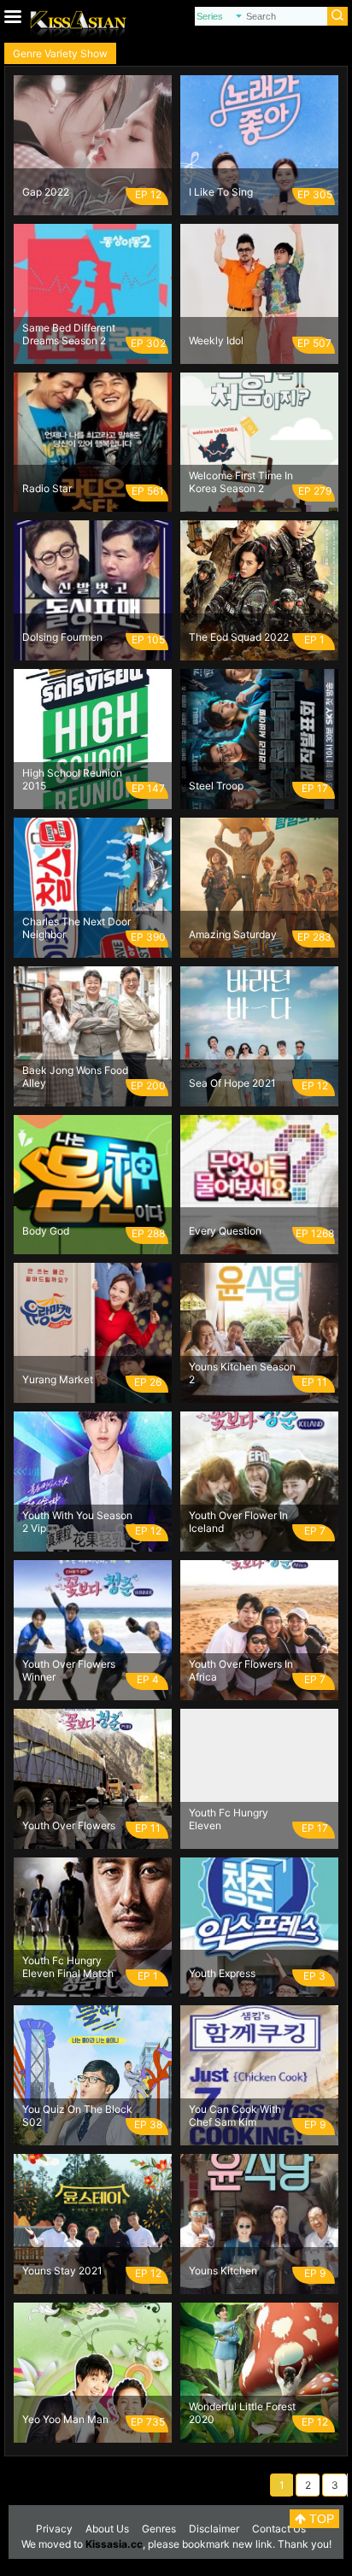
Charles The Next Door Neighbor (76, 928)
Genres (159, 2529)
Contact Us (279, 2529)
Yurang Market (58, 1379)
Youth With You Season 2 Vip (77, 1522)
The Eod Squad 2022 (239, 637)
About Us (107, 2529)
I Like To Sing (221, 192)
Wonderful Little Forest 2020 (242, 2413)
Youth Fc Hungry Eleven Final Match (68, 1967)
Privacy (54, 2529)
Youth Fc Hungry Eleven (229, 1819)
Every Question (225, 1231)
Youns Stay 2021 (62, 2271)
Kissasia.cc (114, 2544)
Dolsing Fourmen (62, 637)
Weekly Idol (216, 340)
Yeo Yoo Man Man (65, 2419)
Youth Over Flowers (69, 1825)
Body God (46, 1231)
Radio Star (47, 488)
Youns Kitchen (223, 2271)
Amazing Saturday (233, 934)
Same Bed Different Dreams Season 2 (69, 334)
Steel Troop (216, 786)
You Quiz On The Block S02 (77, 2115)
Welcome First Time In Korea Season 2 (241, 482)
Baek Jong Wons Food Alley (75, 1077)
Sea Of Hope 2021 (232, 1083)
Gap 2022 (46, 192)
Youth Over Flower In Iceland (238, 1522)
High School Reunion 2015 (72, 779)
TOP (320, 2519)
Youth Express (222, 1973)
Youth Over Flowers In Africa (241, 1670)
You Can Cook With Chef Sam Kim (235, 2115)
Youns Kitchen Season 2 (242, 1373)
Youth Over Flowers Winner (69, 1670)
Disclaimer (214, 2529)
